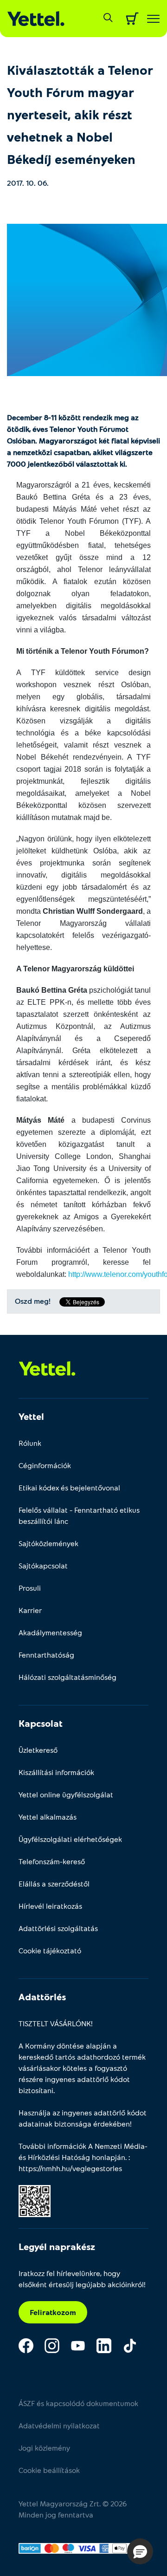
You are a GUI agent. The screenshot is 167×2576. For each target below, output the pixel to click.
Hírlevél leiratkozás (50, 1906)
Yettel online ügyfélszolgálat (66, 1794)
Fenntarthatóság (46, 1655)
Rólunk (30, 1443)
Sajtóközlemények (48, 1543)
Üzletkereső (38, 1750)
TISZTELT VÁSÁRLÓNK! (56, 2023)
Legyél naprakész (57, 2246)
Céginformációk (45, 1465)
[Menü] (153, 19)
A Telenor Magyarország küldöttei (75, 969)
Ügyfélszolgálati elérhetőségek (70, 1839)
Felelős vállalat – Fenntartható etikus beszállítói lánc (79, 1515)
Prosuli (30, 1588)
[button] (140, 2551)
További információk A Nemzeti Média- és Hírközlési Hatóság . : (83, 2157)
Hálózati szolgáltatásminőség (67, 1677)
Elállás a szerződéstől (54, 1883)
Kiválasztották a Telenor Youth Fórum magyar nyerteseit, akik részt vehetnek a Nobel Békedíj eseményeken (80, 114)
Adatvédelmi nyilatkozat (59, 2425)
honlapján (109, 2157)
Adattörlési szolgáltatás (58, 1928)
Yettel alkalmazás (48, 1817)
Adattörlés (42, 1997)
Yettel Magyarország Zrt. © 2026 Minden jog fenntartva (73, 2509)
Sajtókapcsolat (43, 1565)
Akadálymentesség (50, 1632)
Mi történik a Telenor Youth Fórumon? (83, 651)
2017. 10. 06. (28, 183)
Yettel (31, 1416)
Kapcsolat (41, 1723)
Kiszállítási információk (56, 1772)
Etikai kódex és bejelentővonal (69, 1487)
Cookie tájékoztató (50, 1950)
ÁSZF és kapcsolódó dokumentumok (78, 2403)
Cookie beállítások (49, 2470)
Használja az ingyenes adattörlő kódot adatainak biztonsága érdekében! (83, 2118)
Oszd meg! (33, 1301)
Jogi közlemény (44, 2448)
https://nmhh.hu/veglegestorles (70, 2168)
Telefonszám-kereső (52, 1861)
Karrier (30, 1610)
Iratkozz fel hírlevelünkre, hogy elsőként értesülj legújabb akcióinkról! (82, 2279)
